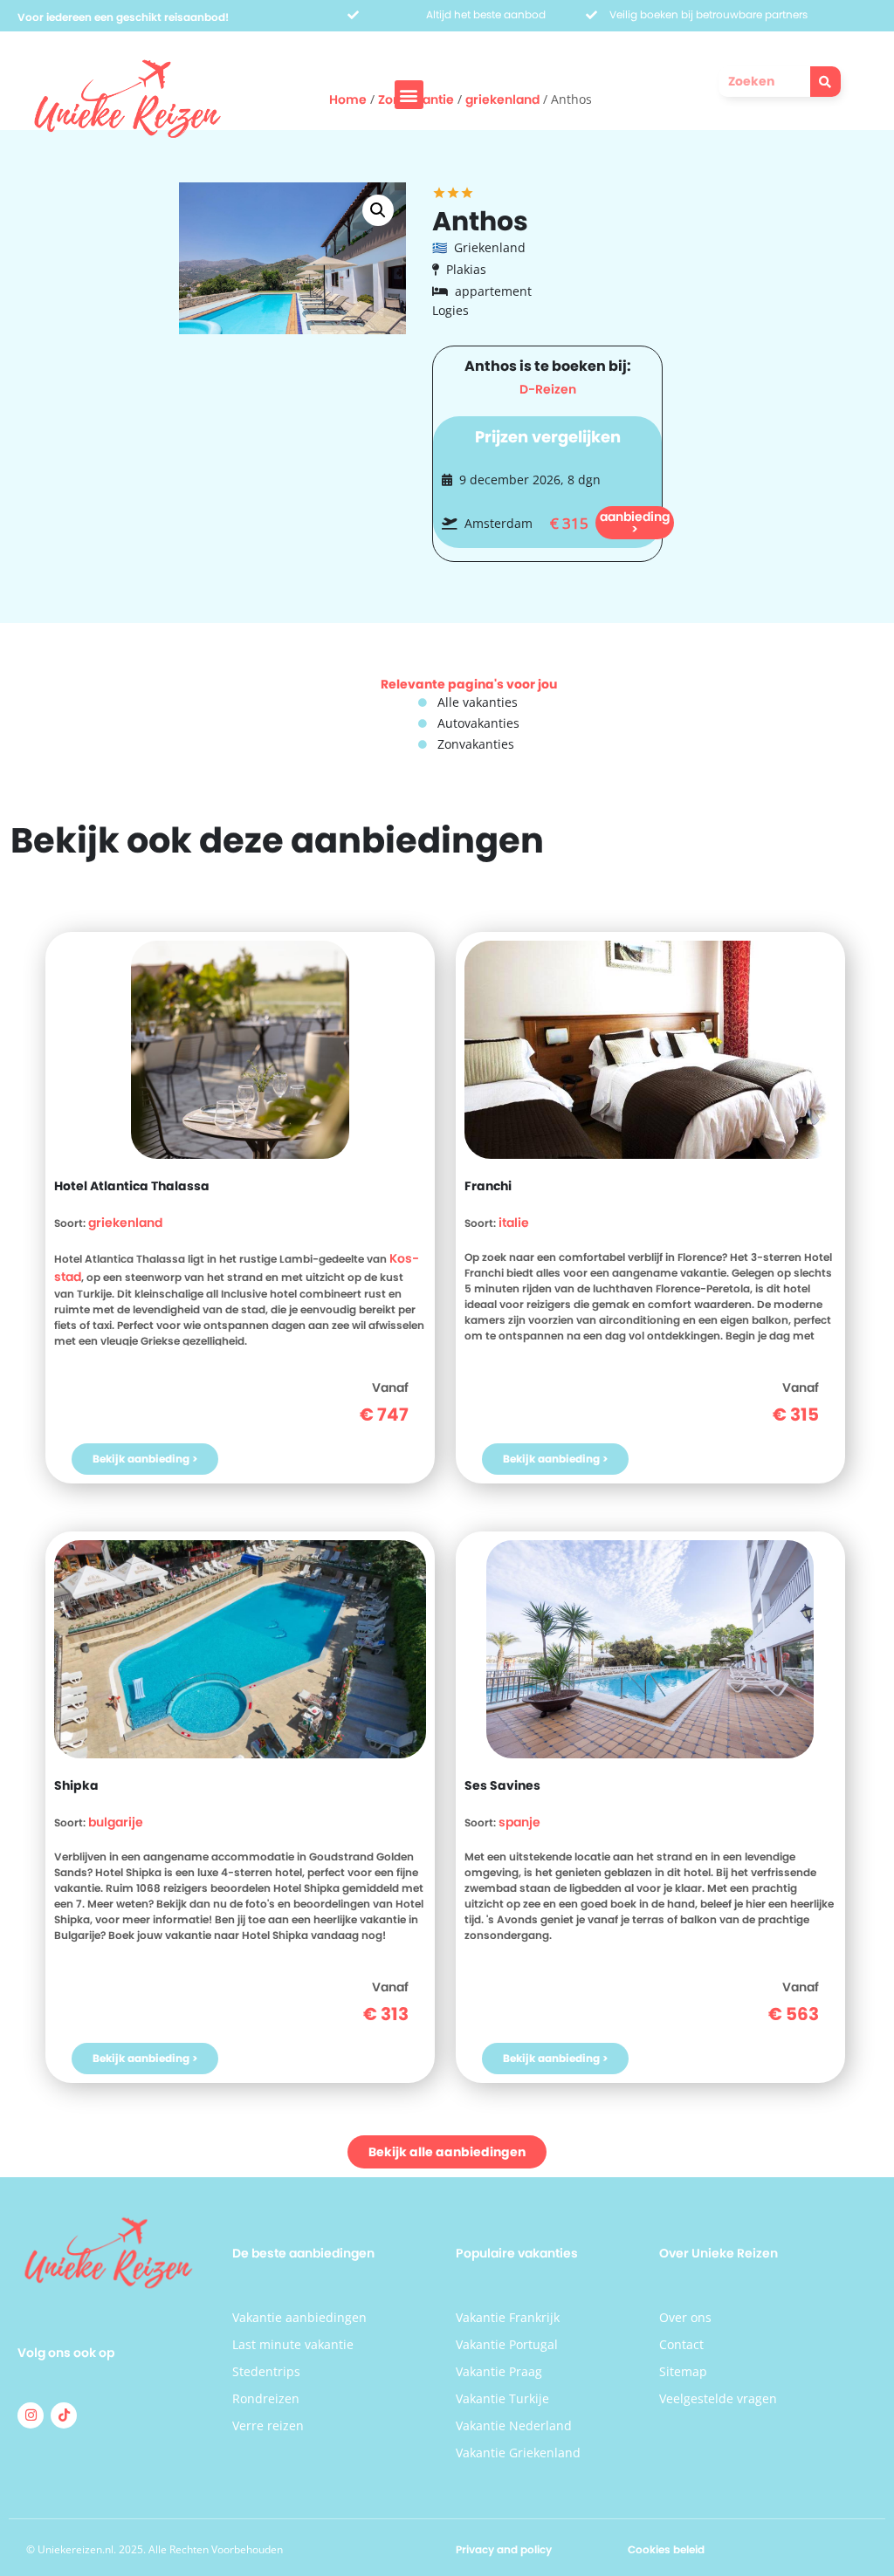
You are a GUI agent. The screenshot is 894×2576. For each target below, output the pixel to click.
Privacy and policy (504, 2549)
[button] (409, 95)
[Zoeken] (825, 82)
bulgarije (116, 1822)
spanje (519, 1822)
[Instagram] (31, 2415)
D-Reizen (548, 389)
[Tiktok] (64, 2415)
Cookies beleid (666, 2549)
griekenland (125, 1223)
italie (514, 1223)
